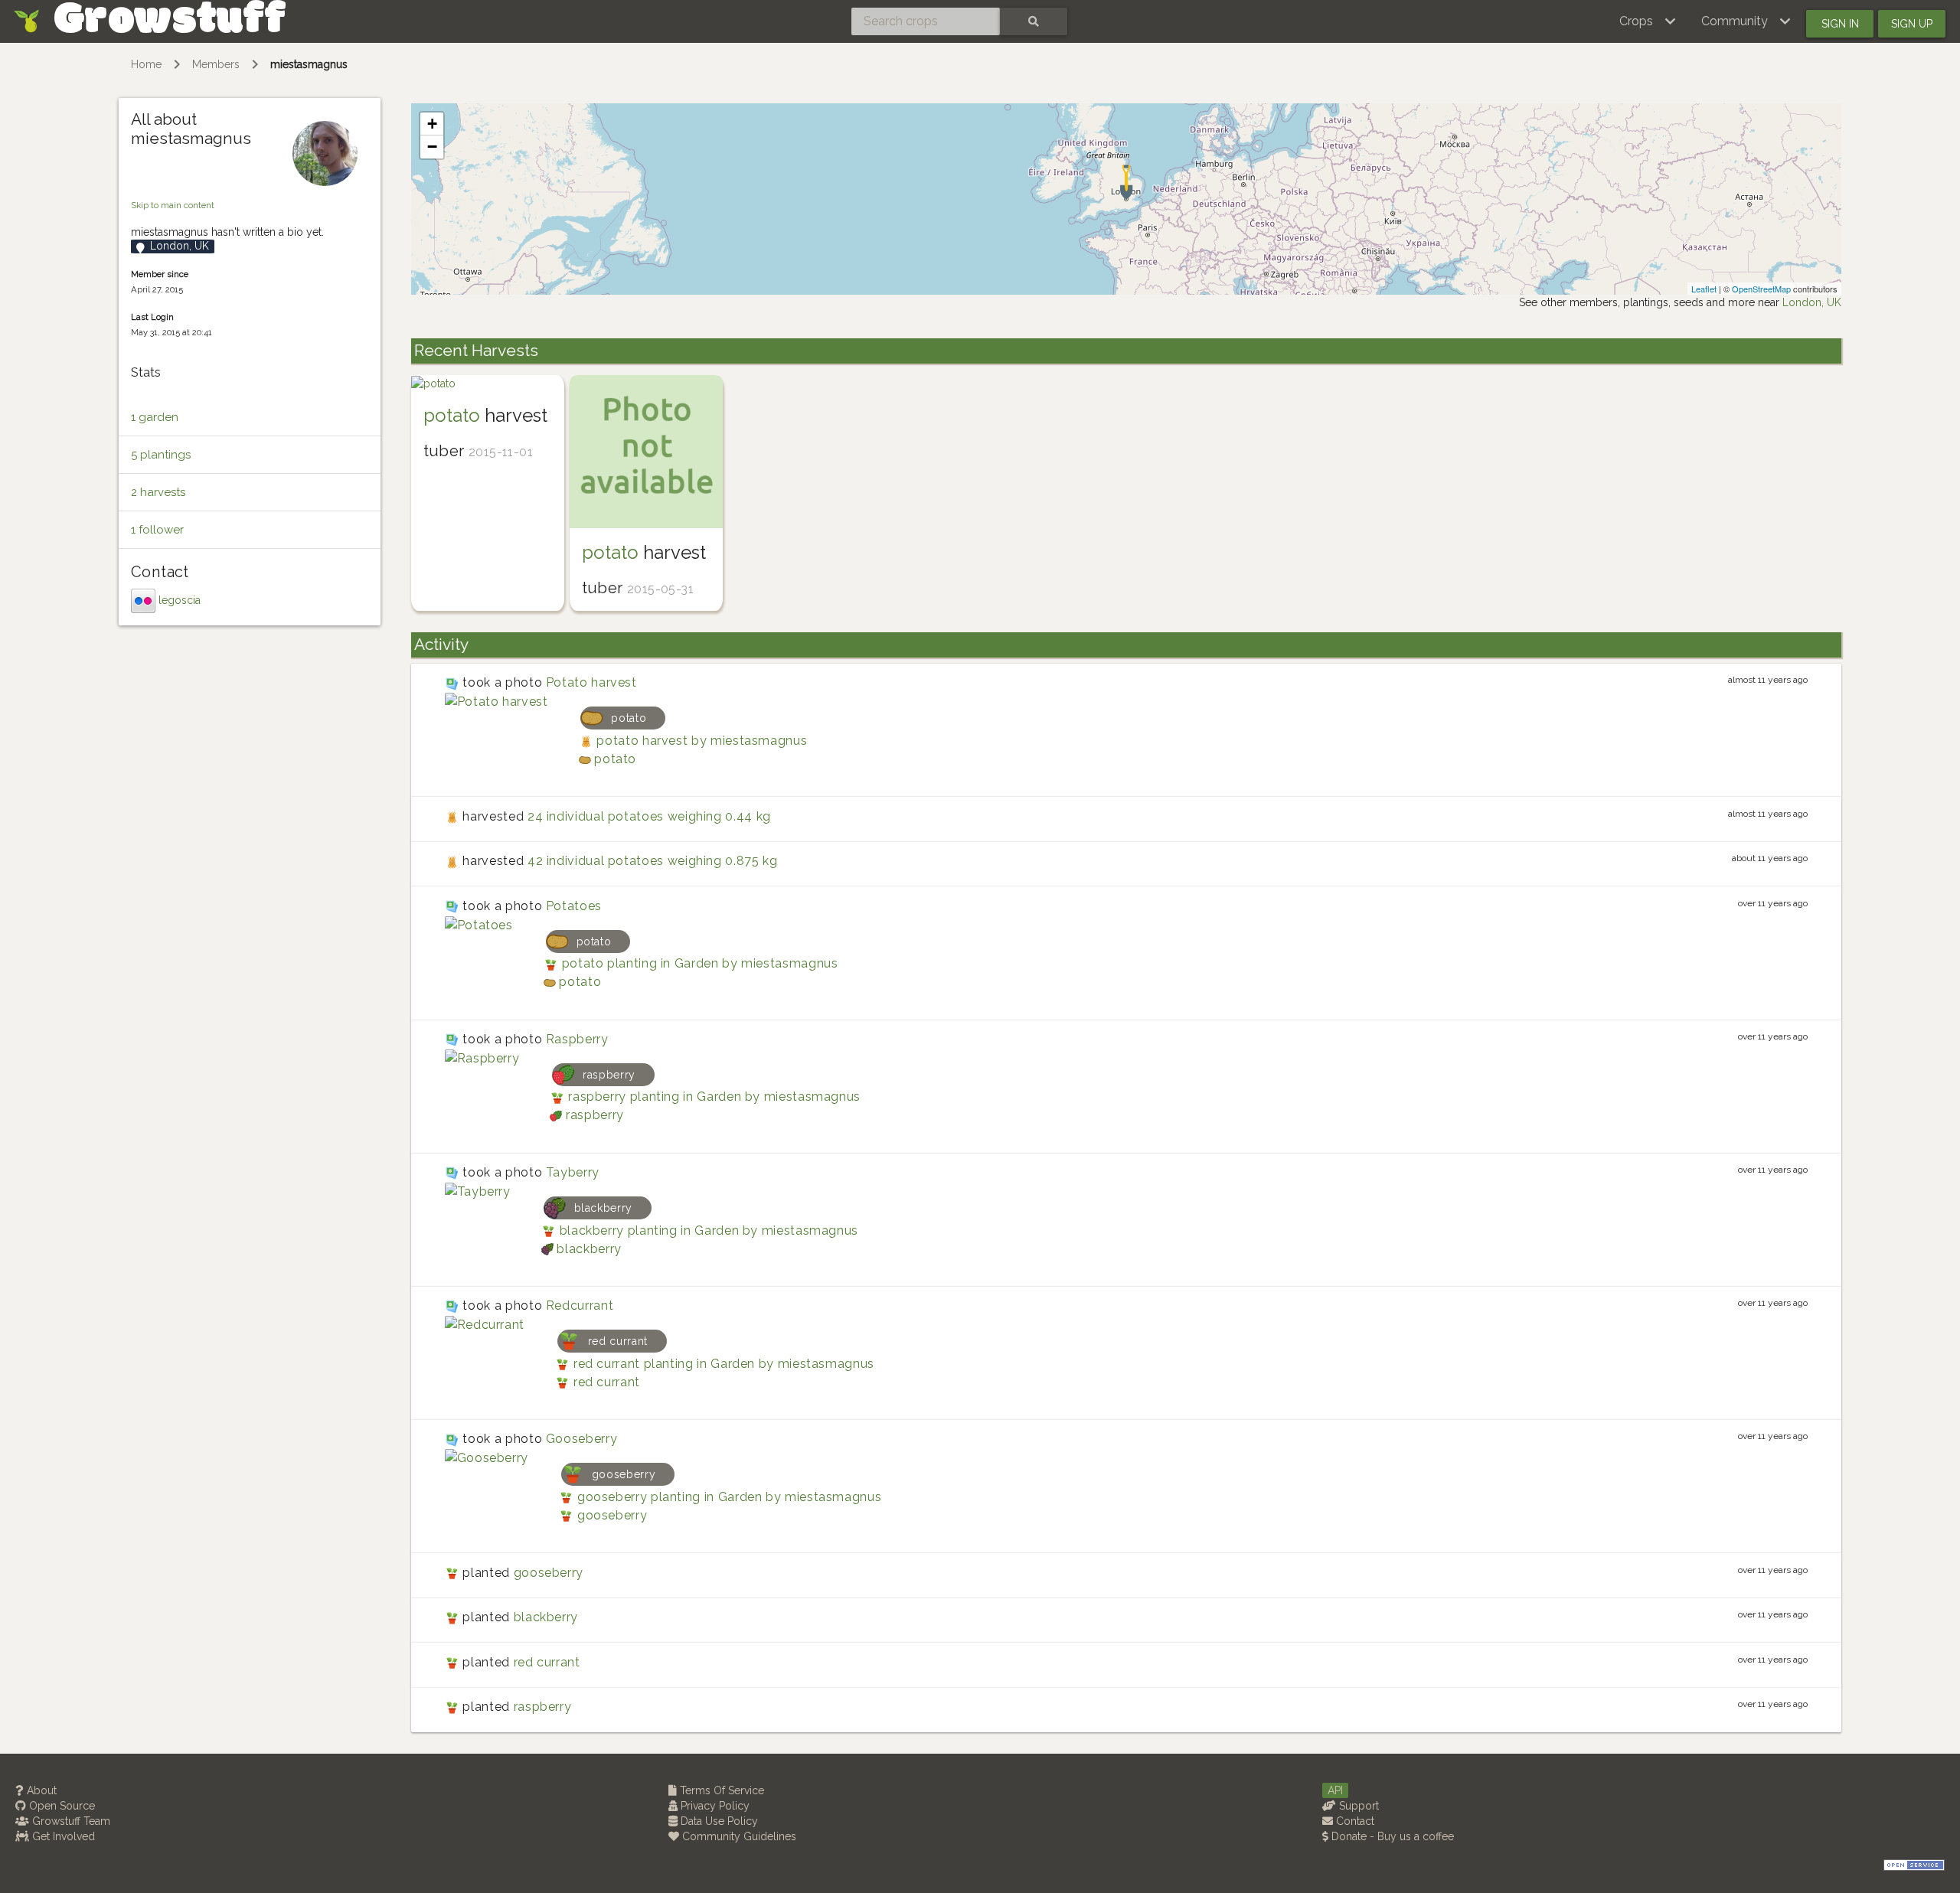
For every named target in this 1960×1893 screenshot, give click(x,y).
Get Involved (62, 1836)
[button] (1648, 21)
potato (452, 415)
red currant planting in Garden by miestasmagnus (724, 1364)
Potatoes (574, 906)
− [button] (432, 147)
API (1335, 1790)
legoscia (180, 600)
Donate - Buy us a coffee (1391, 1836)
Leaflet (1704, 289)
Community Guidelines (738, 1836)
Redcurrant (580, 1306)
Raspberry (577, 1039)
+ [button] (432, 124)
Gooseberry (581, 1439)
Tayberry (573, 1172)
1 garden (155, 417)
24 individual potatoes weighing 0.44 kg (649, 816)
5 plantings (161, 455)
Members (216, 64)
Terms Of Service (720, 1790)
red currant (607, 1382)
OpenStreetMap (1761, 289)
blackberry (589, 1249)
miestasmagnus (309, 64)
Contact (1354, 1821)
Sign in (1840, 24)
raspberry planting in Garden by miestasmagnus (714, 1097)
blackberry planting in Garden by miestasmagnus (709, 1230)
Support (1357, 1806)
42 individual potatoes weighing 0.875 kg (653, 861)
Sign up (1912, 24)
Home (146, 64)
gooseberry (612, 1515)
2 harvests (158, 492)
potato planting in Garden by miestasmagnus (700, 963)
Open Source (60, 1806)
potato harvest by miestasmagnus (702, 741)
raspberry (595, 1115)
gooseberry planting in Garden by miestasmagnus (729, 1497)
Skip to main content (173, 205)
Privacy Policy (714, 1806)
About (40, 1790)
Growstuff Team (70, 1821)
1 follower (157, 530)
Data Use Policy (718, 1821)
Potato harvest (591, 682)
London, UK (1812, 302)
